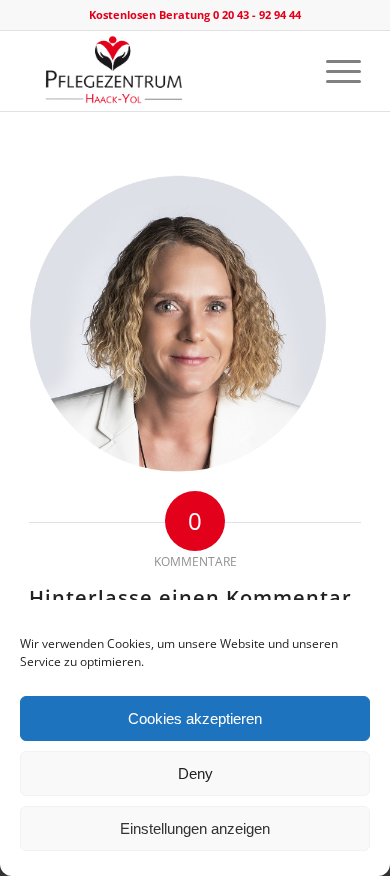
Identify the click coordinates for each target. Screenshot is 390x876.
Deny (195, 773)
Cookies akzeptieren (195, 718)
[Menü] (333, 71)
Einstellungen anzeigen (195, 828)
